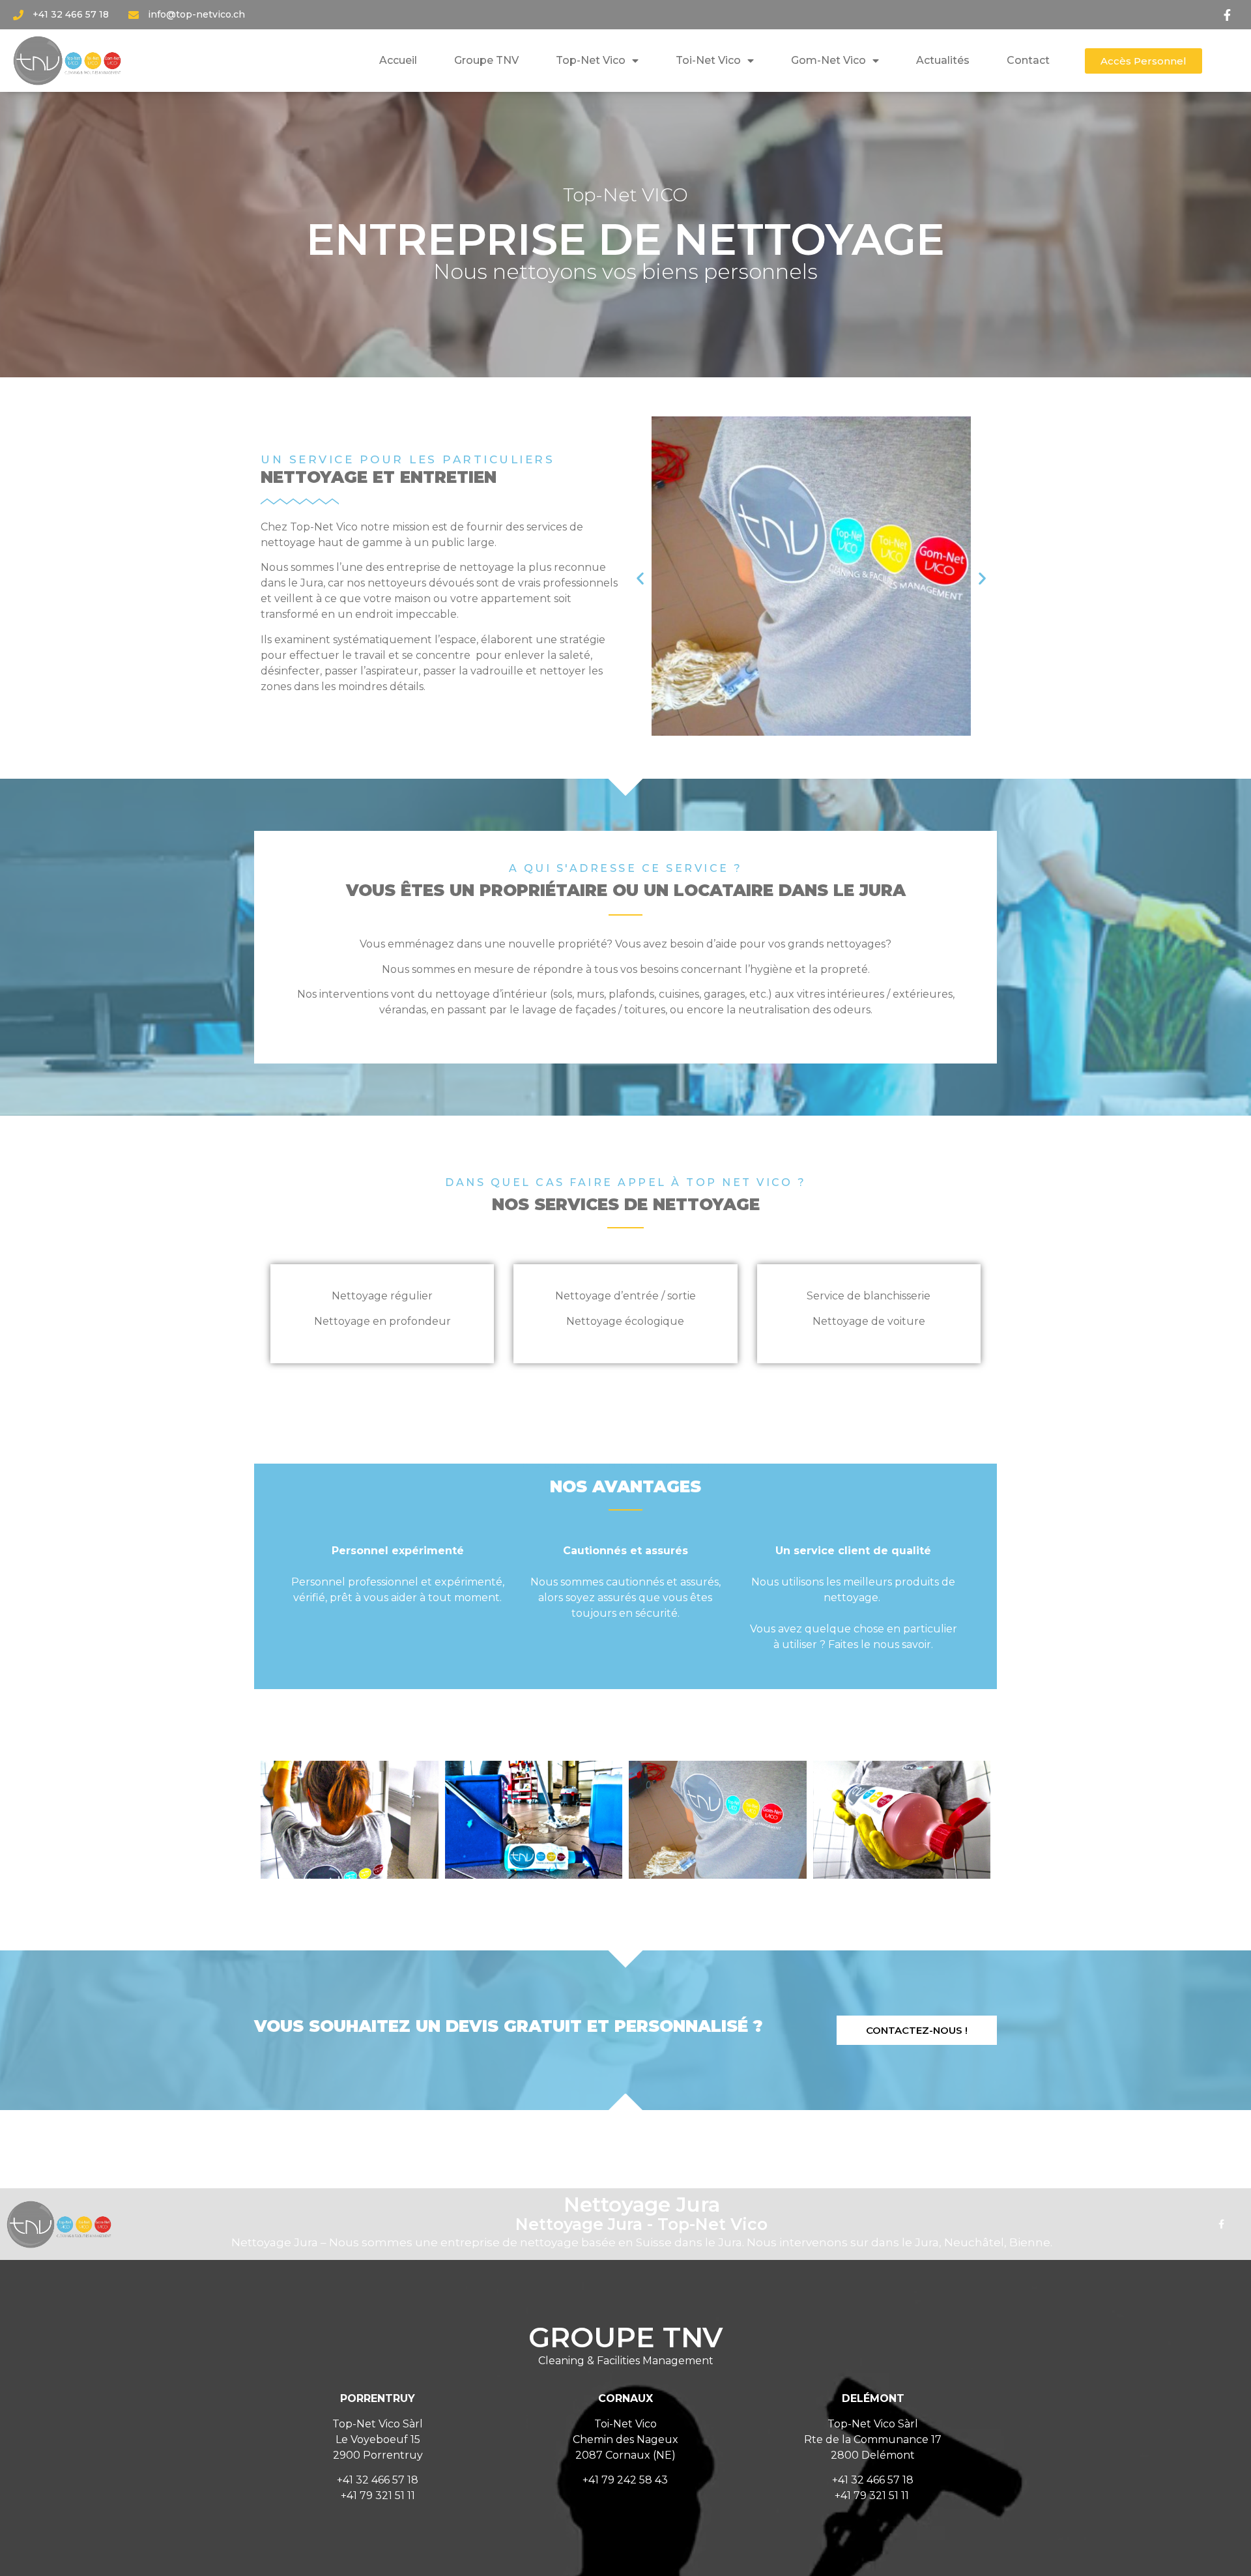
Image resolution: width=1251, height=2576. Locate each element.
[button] (1143, 61)
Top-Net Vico (591, 60)
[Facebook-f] (1221, 2224)
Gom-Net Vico (828, 60)
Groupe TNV (486, 60)
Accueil (398, 60)
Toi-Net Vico (708, 60)
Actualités (943, 60)
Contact (1028, 60)
